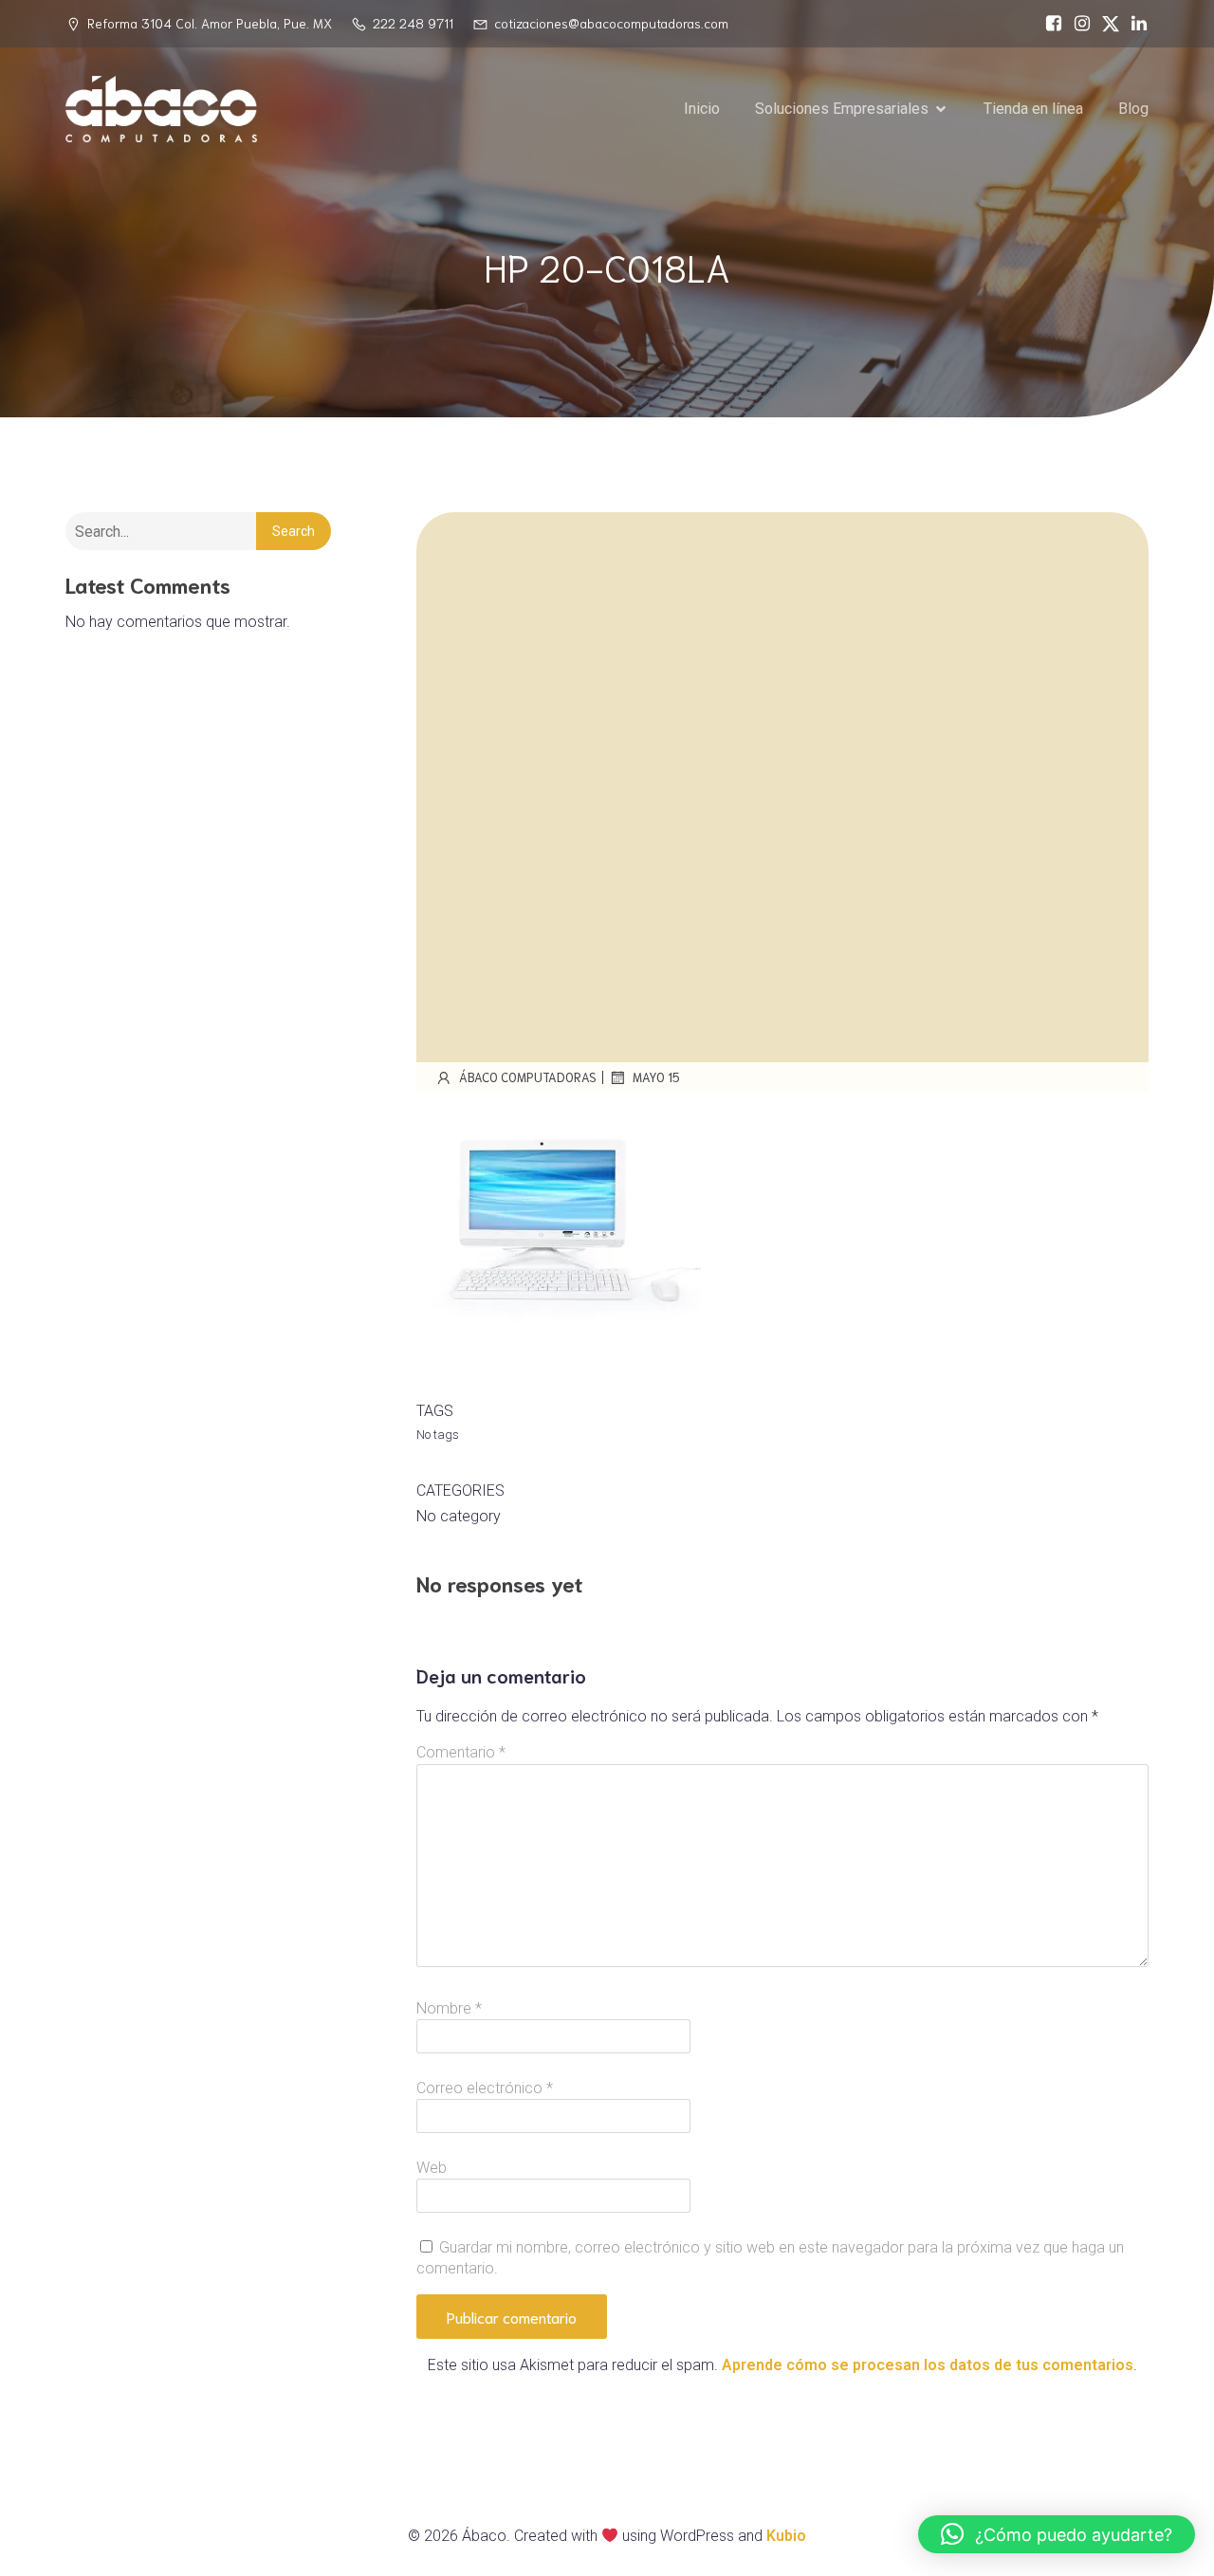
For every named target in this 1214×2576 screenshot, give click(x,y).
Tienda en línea (1033, 109)
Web (432, 2168)
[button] (1057, 2534)
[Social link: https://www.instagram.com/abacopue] (1077, 24)
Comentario (461, 1752)
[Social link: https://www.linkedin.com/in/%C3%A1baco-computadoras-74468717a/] (1134, 24)
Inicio (702, 109)
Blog (1133, 109)
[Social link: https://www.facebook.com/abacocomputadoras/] (1049, 24)
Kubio (786, 2536)
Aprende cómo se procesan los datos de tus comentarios (928, 2365)
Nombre (449, 2008)
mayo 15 (656, 1077)
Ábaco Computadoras (528, 1077)
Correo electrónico (485, 2088)
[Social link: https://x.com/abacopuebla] (1106, 24)
